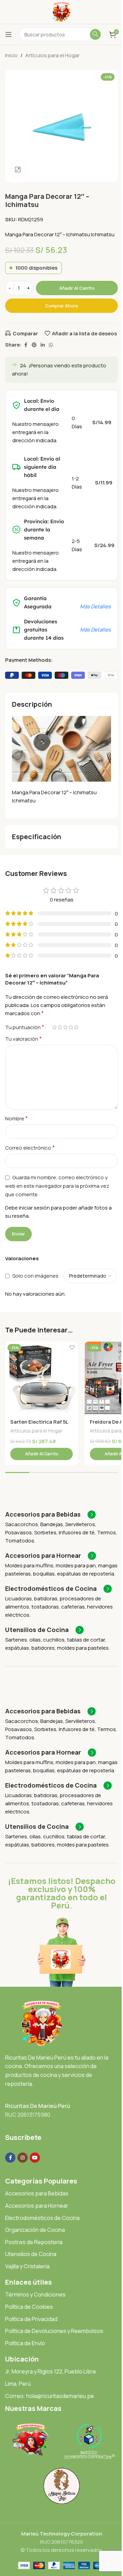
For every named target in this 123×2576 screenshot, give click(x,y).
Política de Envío (25, 2343)
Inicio (11, 55)
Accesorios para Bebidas (37, 2193)
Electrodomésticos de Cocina (42, 2218)
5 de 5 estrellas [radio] (76, 1027)
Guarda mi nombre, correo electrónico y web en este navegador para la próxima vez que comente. (57, 1186)
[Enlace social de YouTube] (35, 2158)
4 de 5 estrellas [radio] (71, 1027)
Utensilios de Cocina (31, 2254)
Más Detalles (95, 606)
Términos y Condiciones (35, 2294)
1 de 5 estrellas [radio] (54, 1027)
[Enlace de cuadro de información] (50, 1515)
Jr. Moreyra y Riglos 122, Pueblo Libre (51, 2371)
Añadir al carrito (77, 288)
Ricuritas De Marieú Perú (38, 2106)
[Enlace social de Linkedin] (43, 345)
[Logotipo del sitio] (62, 11)
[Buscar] (95, 34)
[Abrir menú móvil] (9, 34)
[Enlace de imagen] (42, 2023)
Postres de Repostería (34, 2242)
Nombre (16, 1118)
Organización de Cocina (35, 2230)
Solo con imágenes (35, 1276)
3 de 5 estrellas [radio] (65, 1027)
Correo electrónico (30, 1148)
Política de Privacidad (31, 2319)
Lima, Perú (18, 2384)
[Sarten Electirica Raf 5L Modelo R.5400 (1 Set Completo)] (42, 1378)
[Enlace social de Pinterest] (34, 345)
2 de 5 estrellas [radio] (60, 1027)
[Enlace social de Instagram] (23, 2158)
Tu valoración (23, 1039)
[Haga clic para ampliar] (18, 169)
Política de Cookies (29, 2307)
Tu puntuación (25, 1027)
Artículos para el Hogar (52, 55)
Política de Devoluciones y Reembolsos (54, 2331)
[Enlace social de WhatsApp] (51, 345)
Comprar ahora (61, 306)
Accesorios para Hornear (37, 2206)
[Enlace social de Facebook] (26, 345)
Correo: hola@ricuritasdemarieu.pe (50, 2396)
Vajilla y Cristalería (27, 2266)
